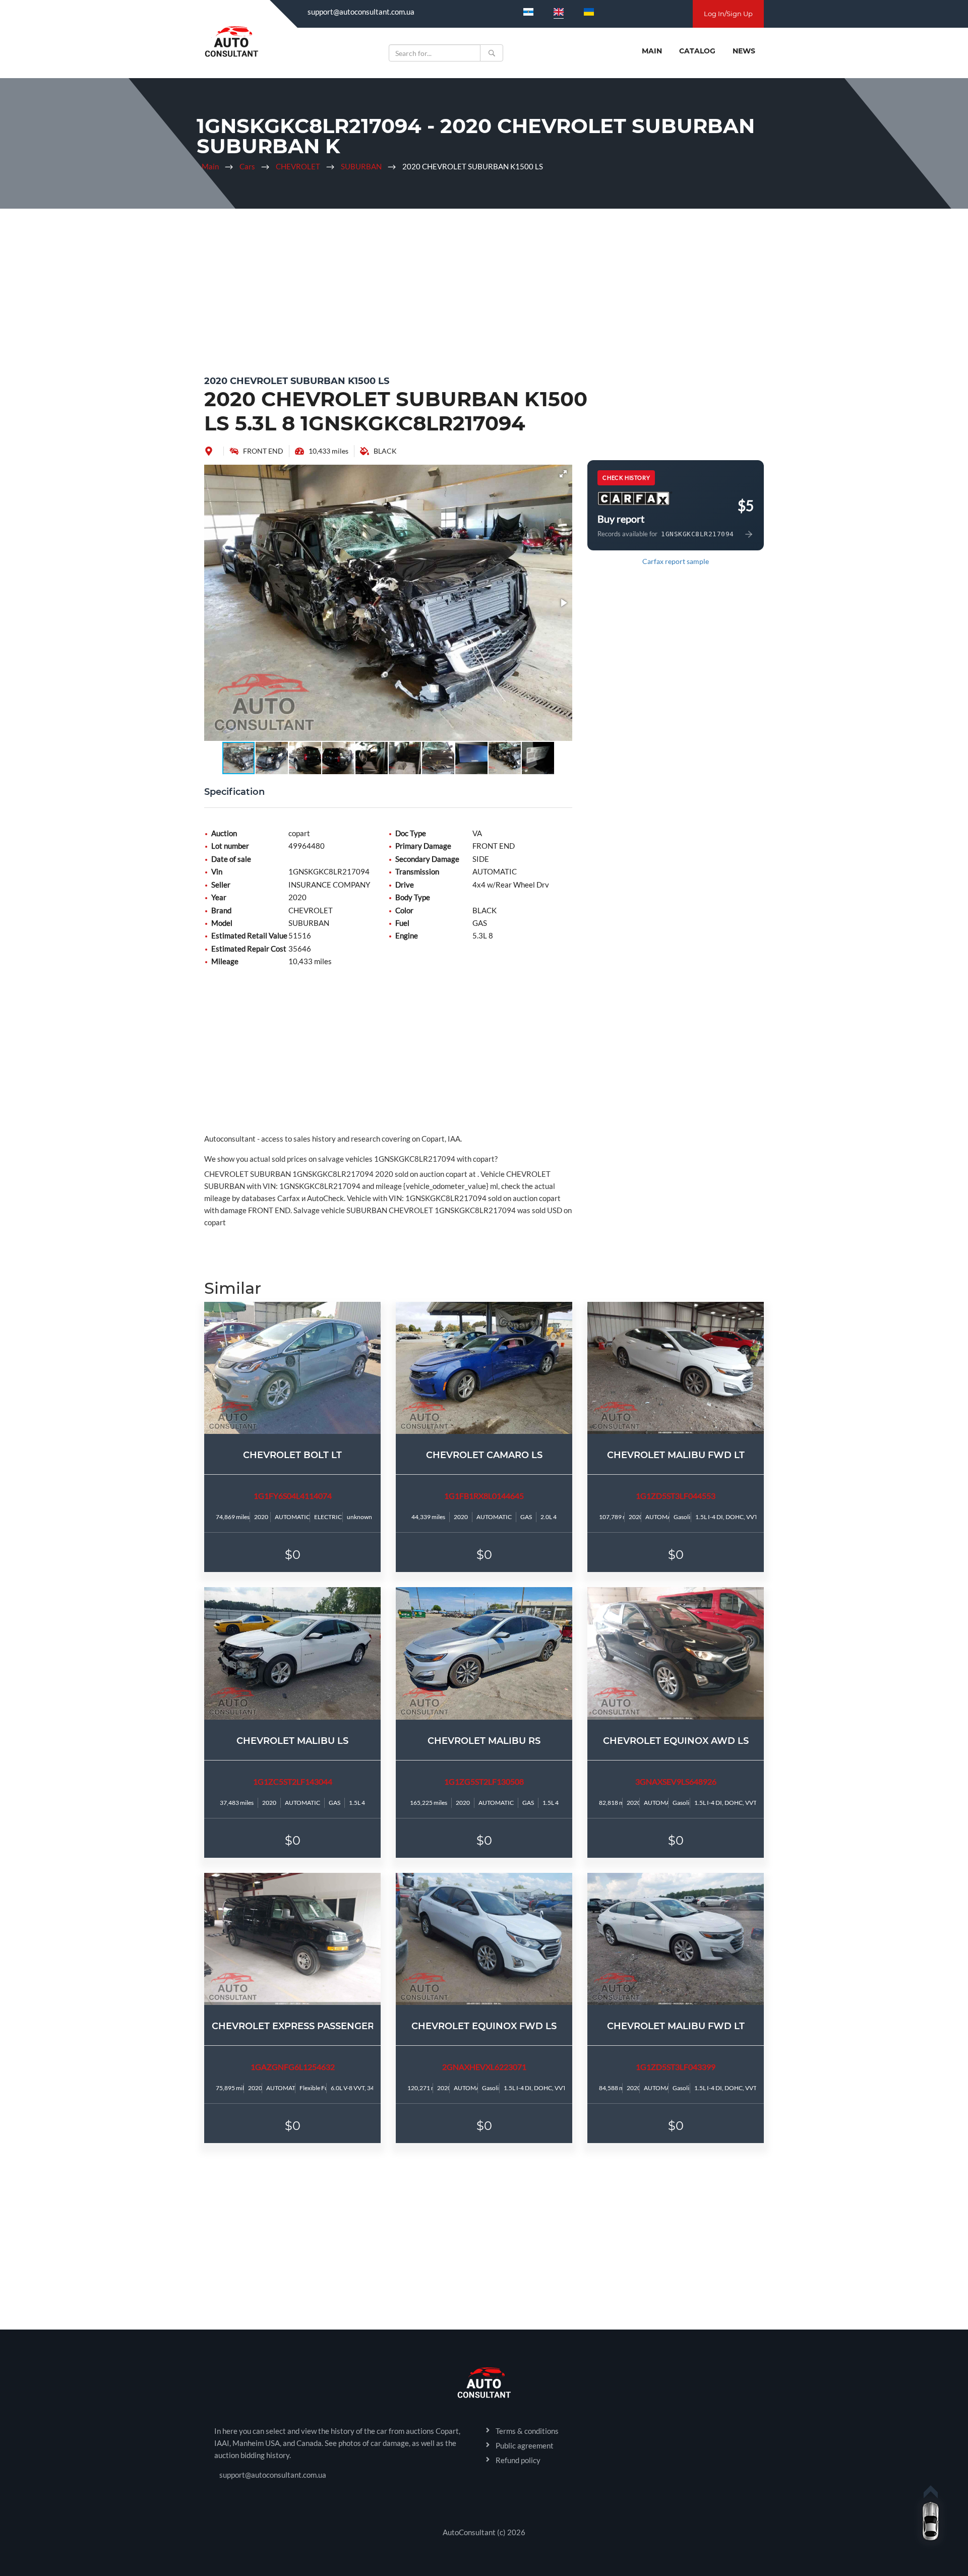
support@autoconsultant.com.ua (361, 12)
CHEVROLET (298, 166)
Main (652, 51)
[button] (563, 474)
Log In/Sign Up (728, 14)
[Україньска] (589, 12)
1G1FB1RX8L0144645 (484, 1496)
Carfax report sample (676, 561)
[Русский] (528, 12)
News (744, 51)
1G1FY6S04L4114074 (293, 1496)
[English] (559, 12)
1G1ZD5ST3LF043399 (676, 2067)
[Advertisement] (484, 289)
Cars (247, 166)
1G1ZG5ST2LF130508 (484, 1781)
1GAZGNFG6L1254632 (293, 2067)
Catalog (697, 51)
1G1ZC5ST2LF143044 (293, 1781)
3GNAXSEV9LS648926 (676, 1781)
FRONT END (263, 451)
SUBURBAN (361, 166)
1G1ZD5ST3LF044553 (676, 1496)
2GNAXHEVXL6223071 (484, 2067)
